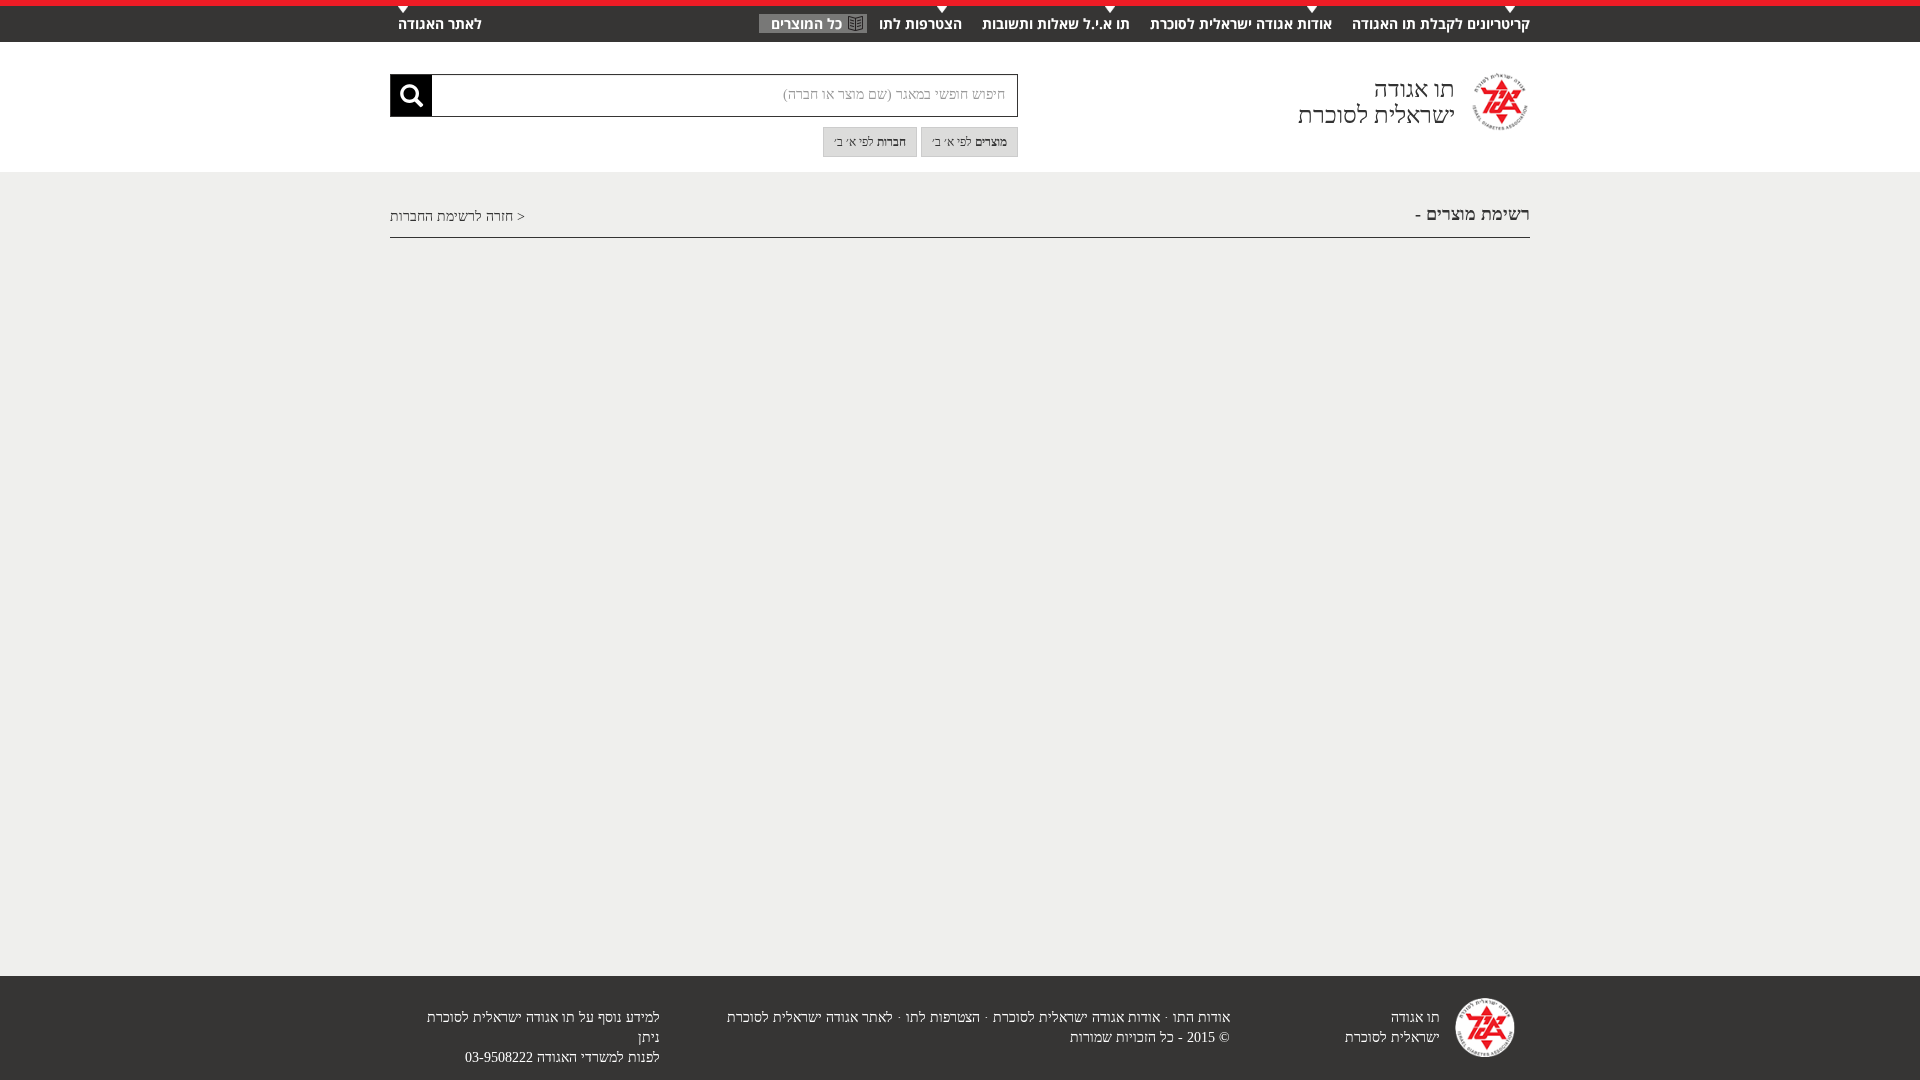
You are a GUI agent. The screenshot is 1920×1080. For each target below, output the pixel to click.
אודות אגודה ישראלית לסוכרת (1241, 23)
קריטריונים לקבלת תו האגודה (1441, 23)
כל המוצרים (806, 23)
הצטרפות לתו (920, 23)
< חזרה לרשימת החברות (457, 216)
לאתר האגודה (440, 23)
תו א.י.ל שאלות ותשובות (1056, 23)
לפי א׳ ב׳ (969, 142)
